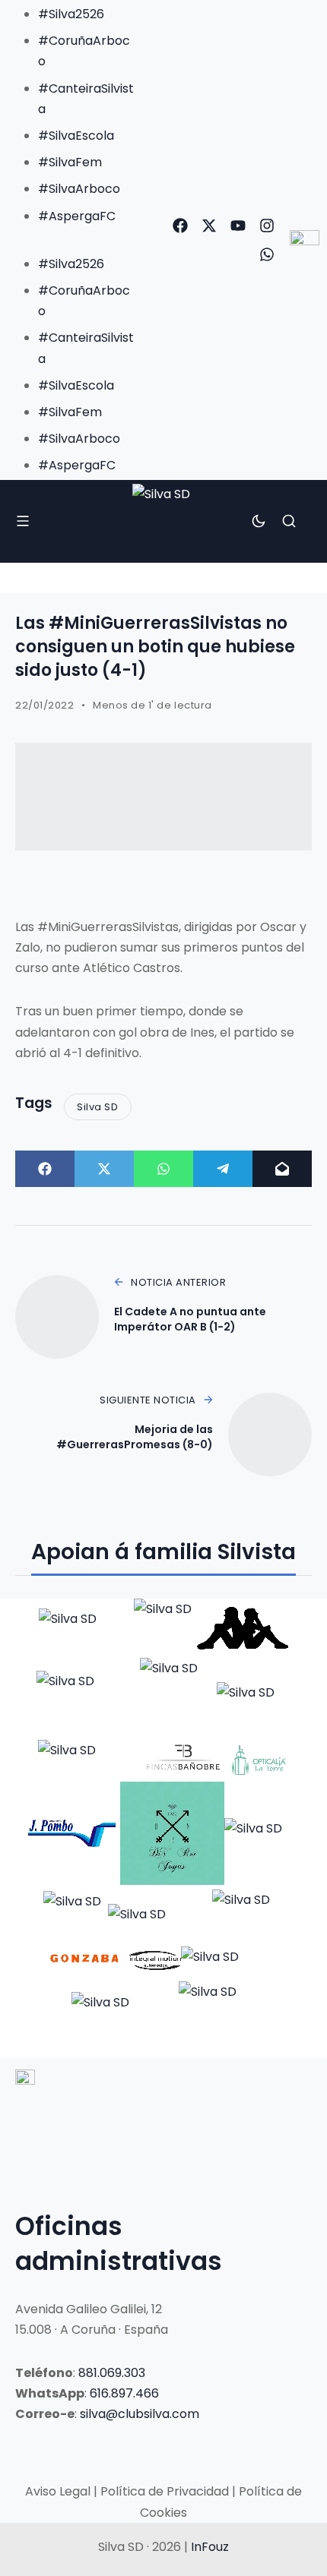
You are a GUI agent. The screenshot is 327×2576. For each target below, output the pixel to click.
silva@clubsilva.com (140, 2414)
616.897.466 (124, 2393)
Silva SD (97, 1107)
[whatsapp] (267, 254)
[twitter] (209, 226)
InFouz (210, 2547)
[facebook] (180, 226)
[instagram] (267, 226)
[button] (71, 237)
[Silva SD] (163, 522)
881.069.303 (112, 2373)
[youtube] (238, 226)
